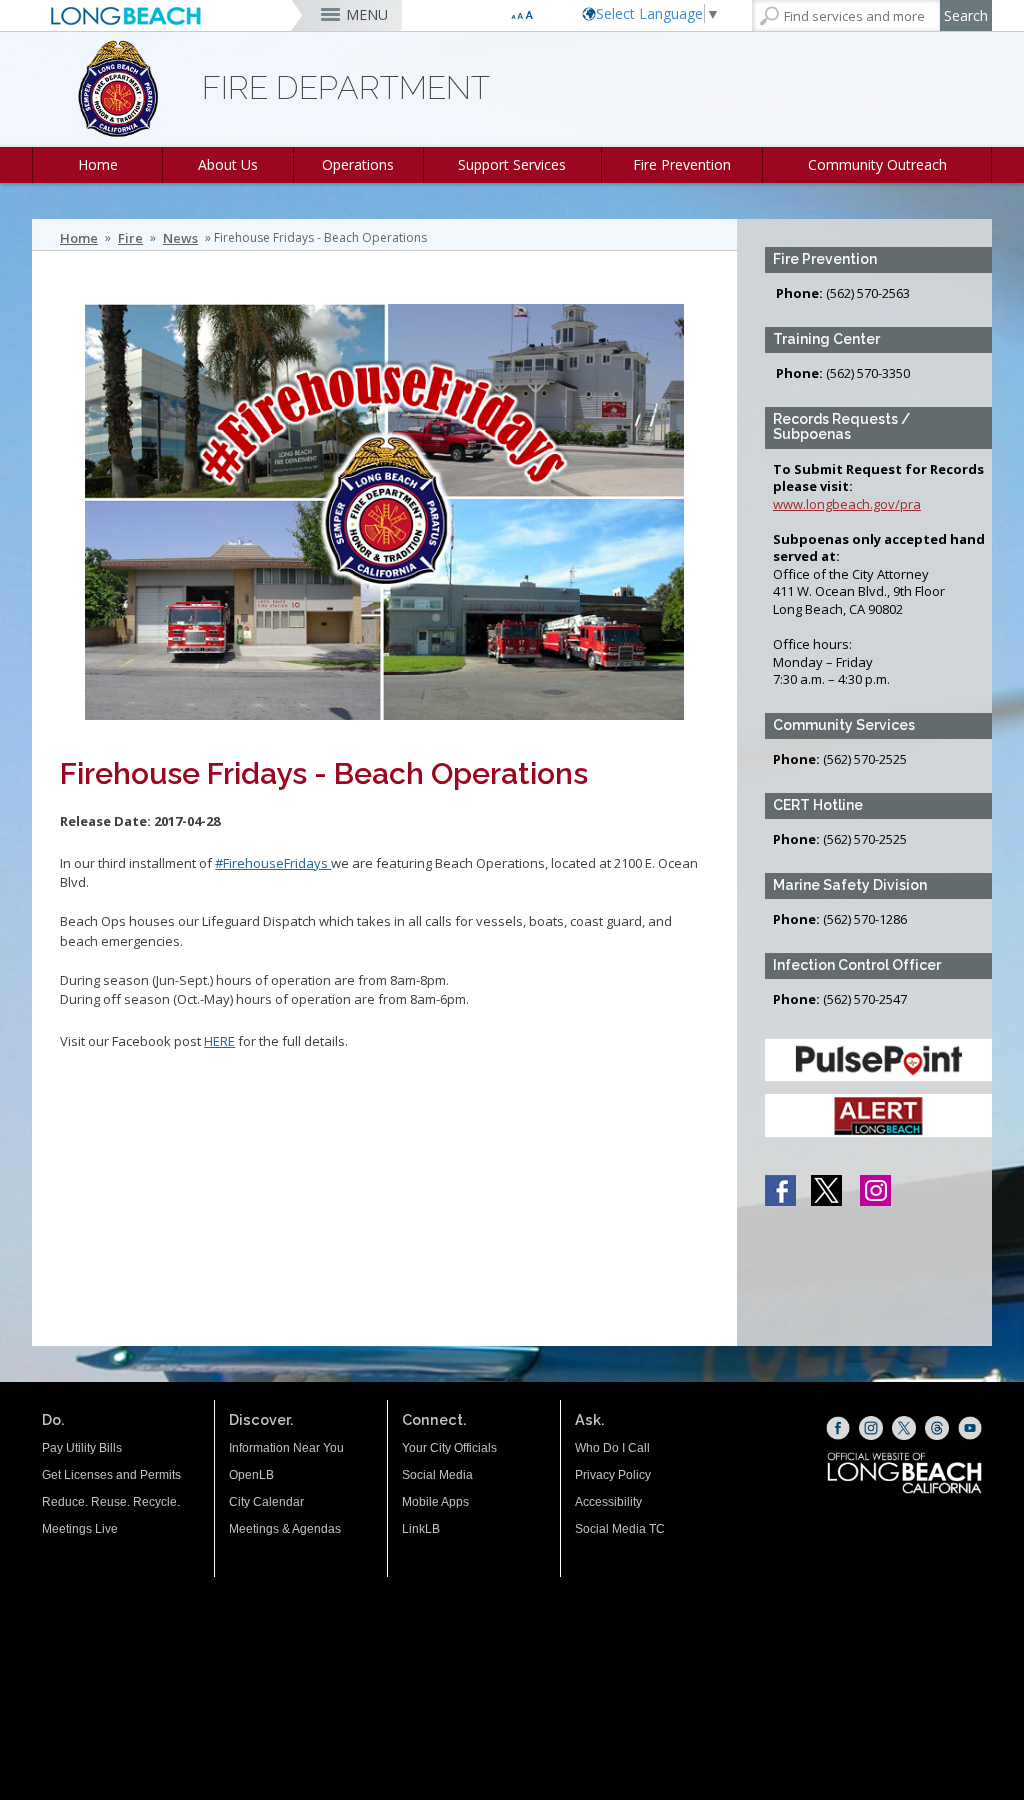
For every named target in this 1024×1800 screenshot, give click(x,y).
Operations (358, 164)
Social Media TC (620, 1529)
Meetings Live (80, 1529)
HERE (219, 1041)
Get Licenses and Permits (111, 1475)
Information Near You (286, 1448)
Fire (130, 238)
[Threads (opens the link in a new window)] (937, 1428)
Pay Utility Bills (82, 1448)
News (180, 238)
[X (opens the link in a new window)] (904, 1428)
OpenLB (251, 1475)
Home (98, 164)
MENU (367, 14)
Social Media (437, 1475)
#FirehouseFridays (273, 863)
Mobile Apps (435, 1502)
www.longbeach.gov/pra (847, 504)
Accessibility (608, 1502)
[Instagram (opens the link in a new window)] (871, 1428)
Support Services (512, 164)
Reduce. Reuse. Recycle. (111, 1502)
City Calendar (266, 1502)
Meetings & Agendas (285, 1529)
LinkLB (421, 1529)
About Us (228, 164)
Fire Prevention (682, 164)
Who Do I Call (612, 1448)
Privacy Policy (613, 1475)
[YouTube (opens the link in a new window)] (970, 1428)
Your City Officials (449, 1448)
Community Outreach (877, 164)
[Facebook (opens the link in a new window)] (838, 1428)
